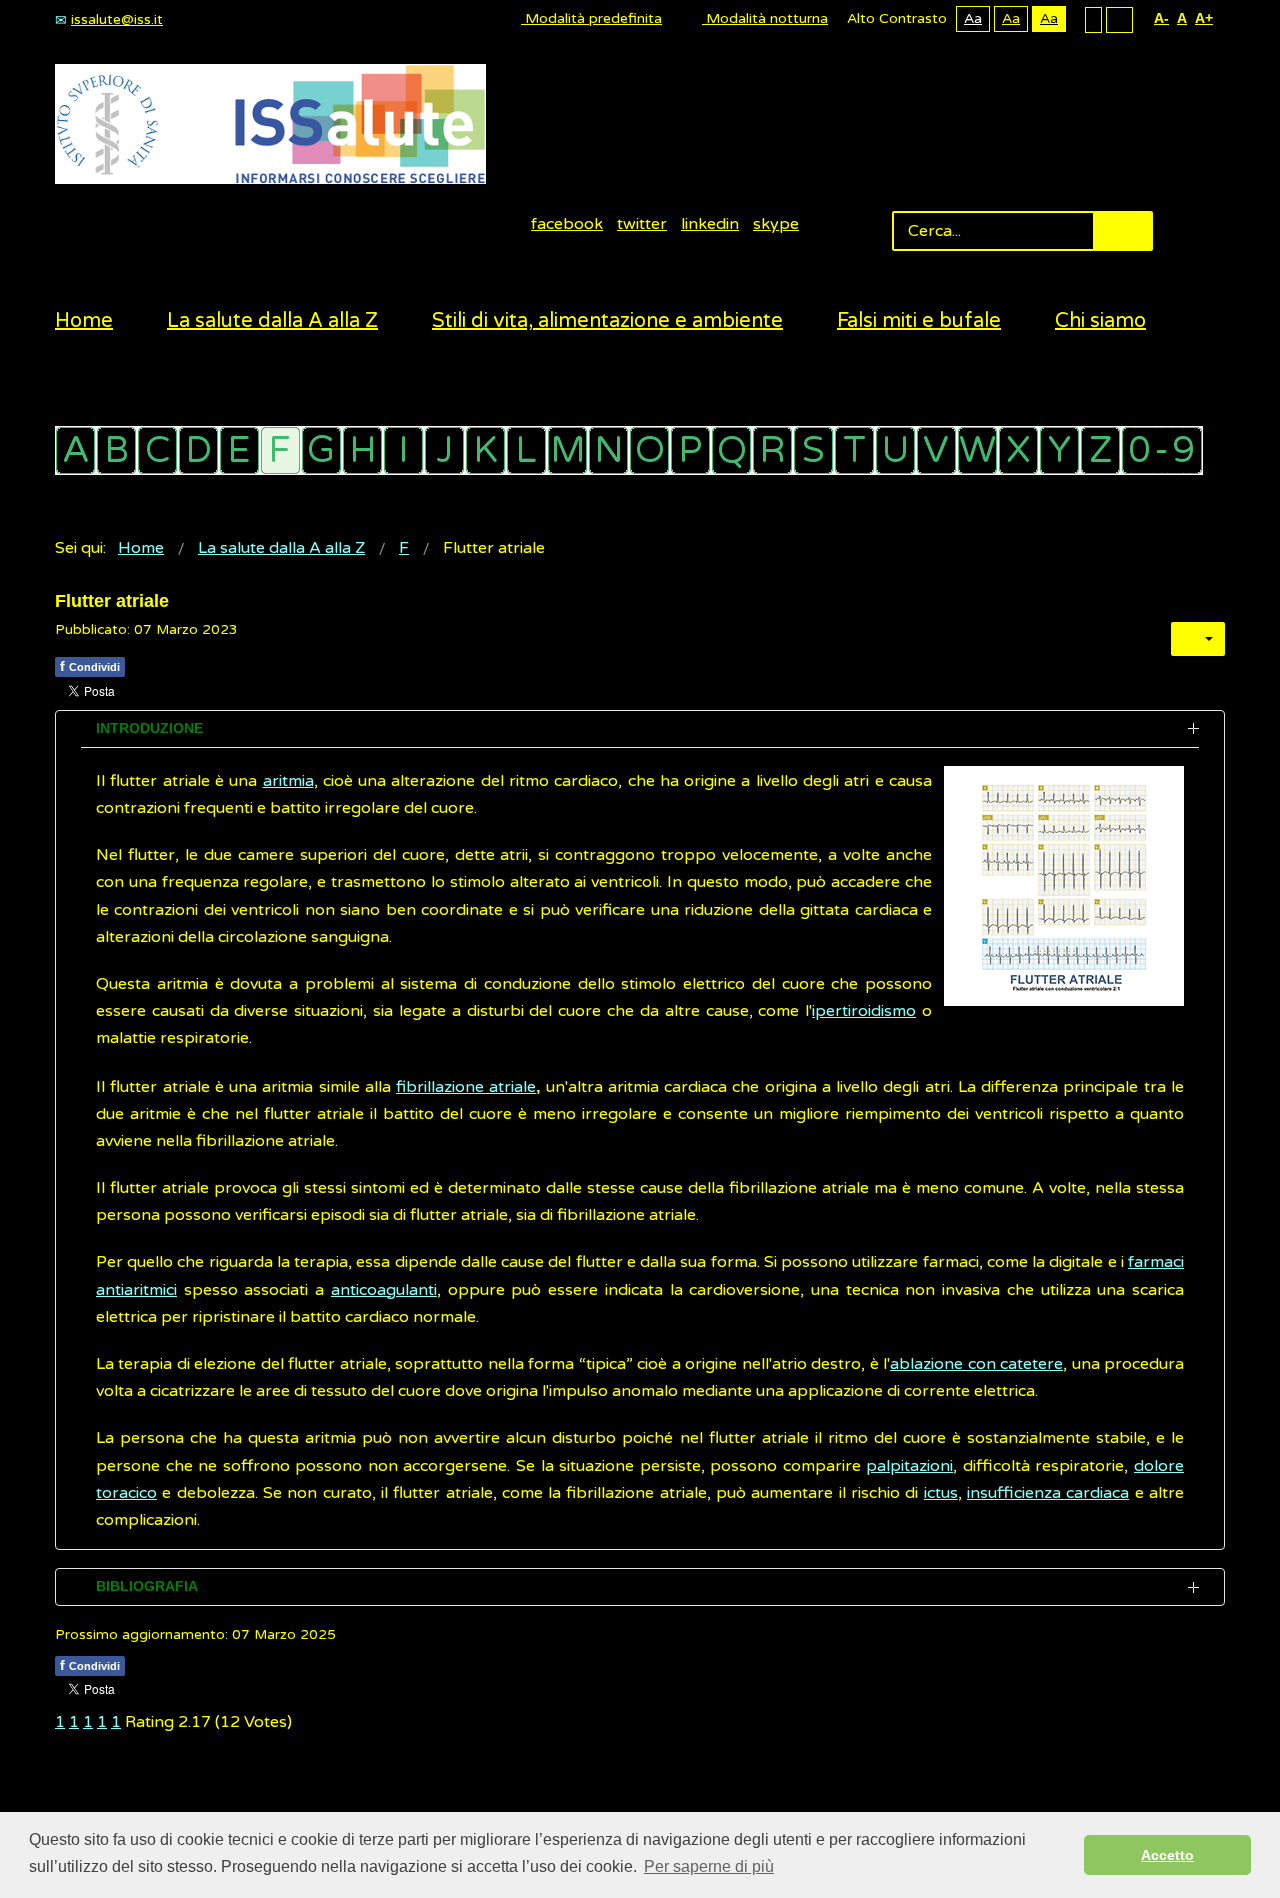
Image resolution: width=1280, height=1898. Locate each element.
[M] (567, 450)
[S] (813, 450)
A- (1161, 18)
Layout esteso (1119, 19)
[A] (75, 450)
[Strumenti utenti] (1198, 639)
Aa (973, 18)
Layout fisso (1093, 19)
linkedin (710, 224)
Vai (1123, 231)
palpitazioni (909, 1466)
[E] (239, 450)
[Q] (731, 450)
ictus (941, 1493)
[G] (321, 450)
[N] (608, 450)
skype (776, 224)
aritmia (288, 781)
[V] (936, 450)
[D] (198, 450)
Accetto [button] (1167, 1855)
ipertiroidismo (864, 1011)
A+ (1204, 18)
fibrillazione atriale (466, 1087)
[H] (362, 450)
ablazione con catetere (976, 1364)
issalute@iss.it (117, 19)
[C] (157, 450)
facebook (567, 224)
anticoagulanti (384, 1290)
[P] (690, 450)
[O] (649, 450)
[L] (526, 450)
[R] (772, 450)
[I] (403, 450)
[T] (854, 450)
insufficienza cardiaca (1048, 1493)
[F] (280, 450)
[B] (116, 450)
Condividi (90, 666)
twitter (642, 224)
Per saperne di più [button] (709, 1866)
